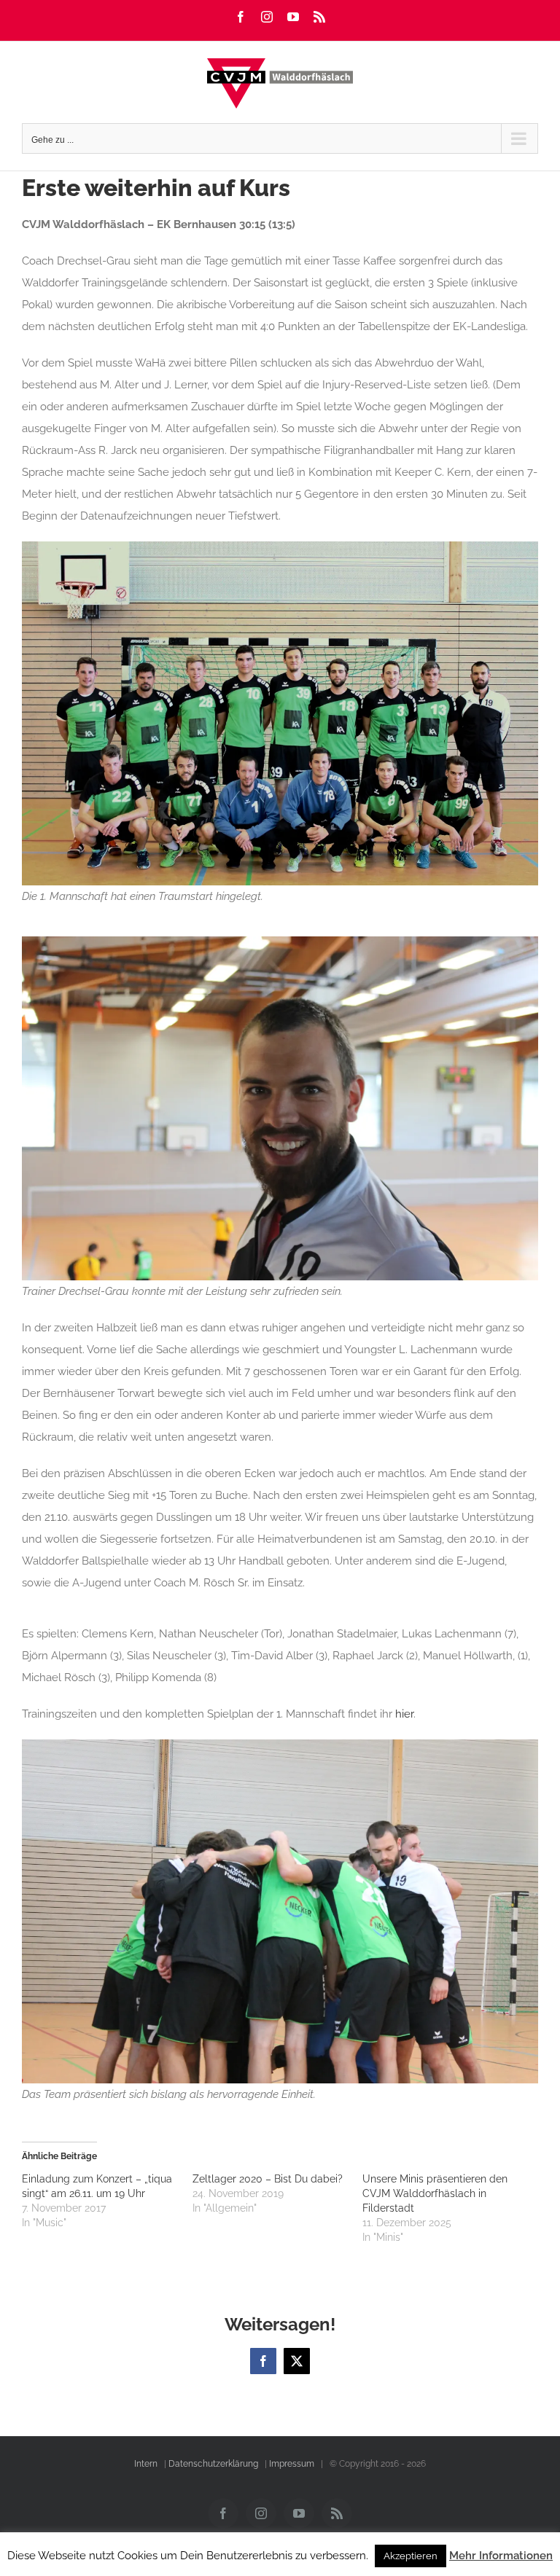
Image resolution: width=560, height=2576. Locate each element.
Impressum (292, 2464)
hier (404, 1714)
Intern (146, 2464)
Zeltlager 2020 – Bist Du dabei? (268, 2179)
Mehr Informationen (501, 2556)
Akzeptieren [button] (411, 2556)
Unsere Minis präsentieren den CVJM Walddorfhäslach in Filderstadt (435, 2193)
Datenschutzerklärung (213, 2464)
